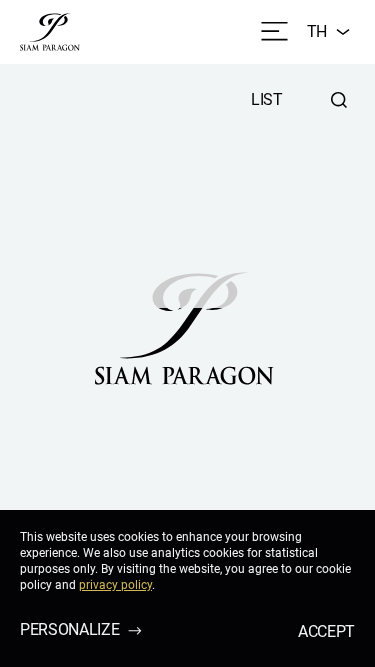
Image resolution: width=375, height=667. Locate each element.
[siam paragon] (50, 32)
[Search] (339, 100)
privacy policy (115, 585)
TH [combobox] (317, 31)
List (267, 99)
